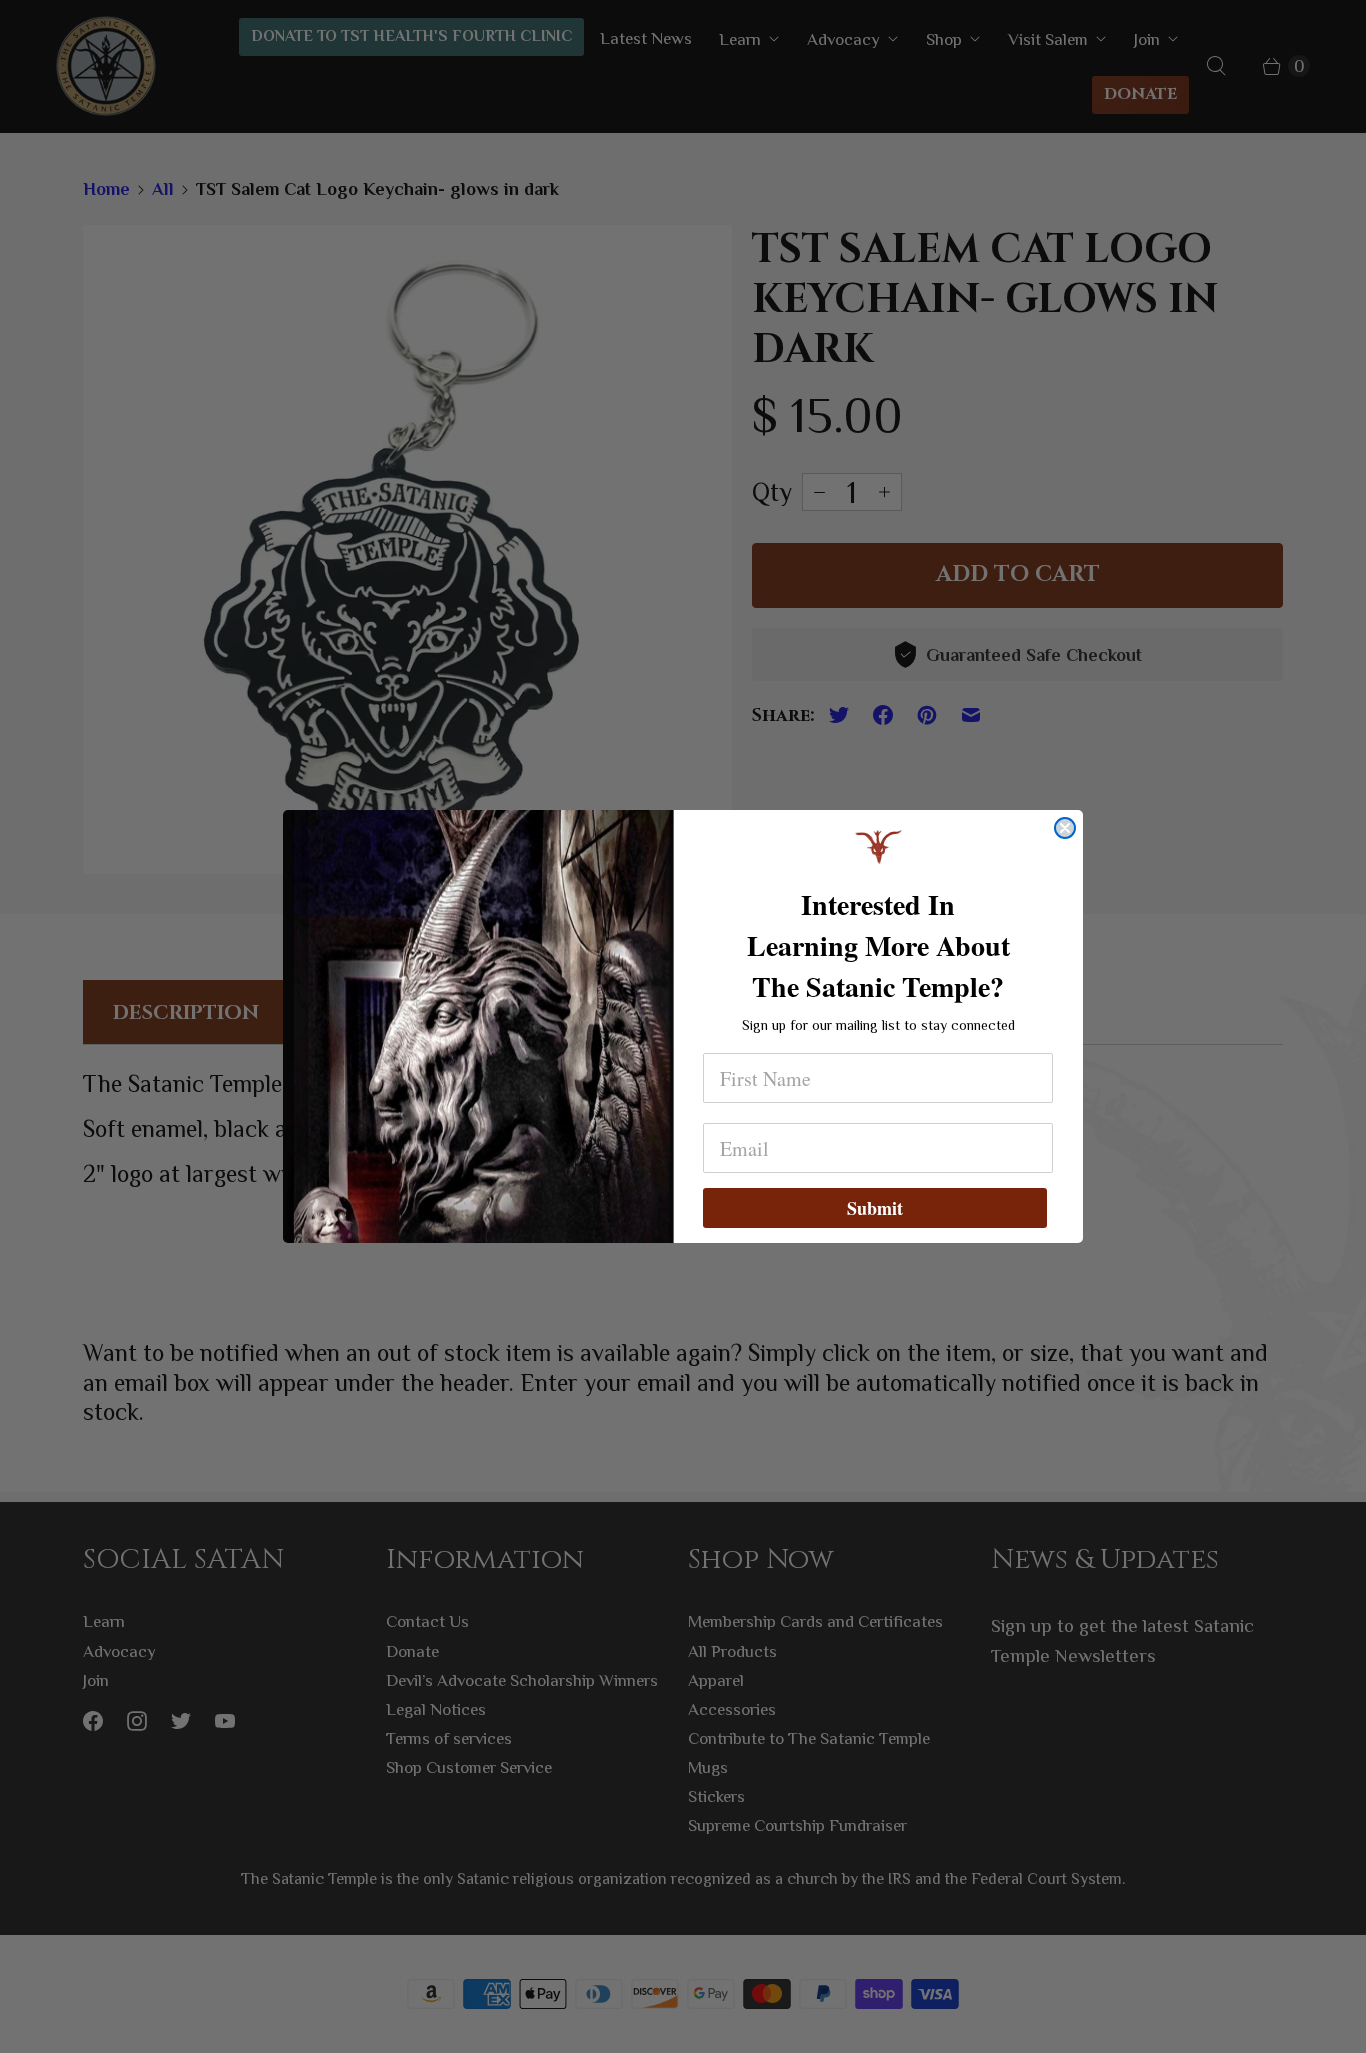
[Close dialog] (1065, 828)
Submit (875, 1208)
